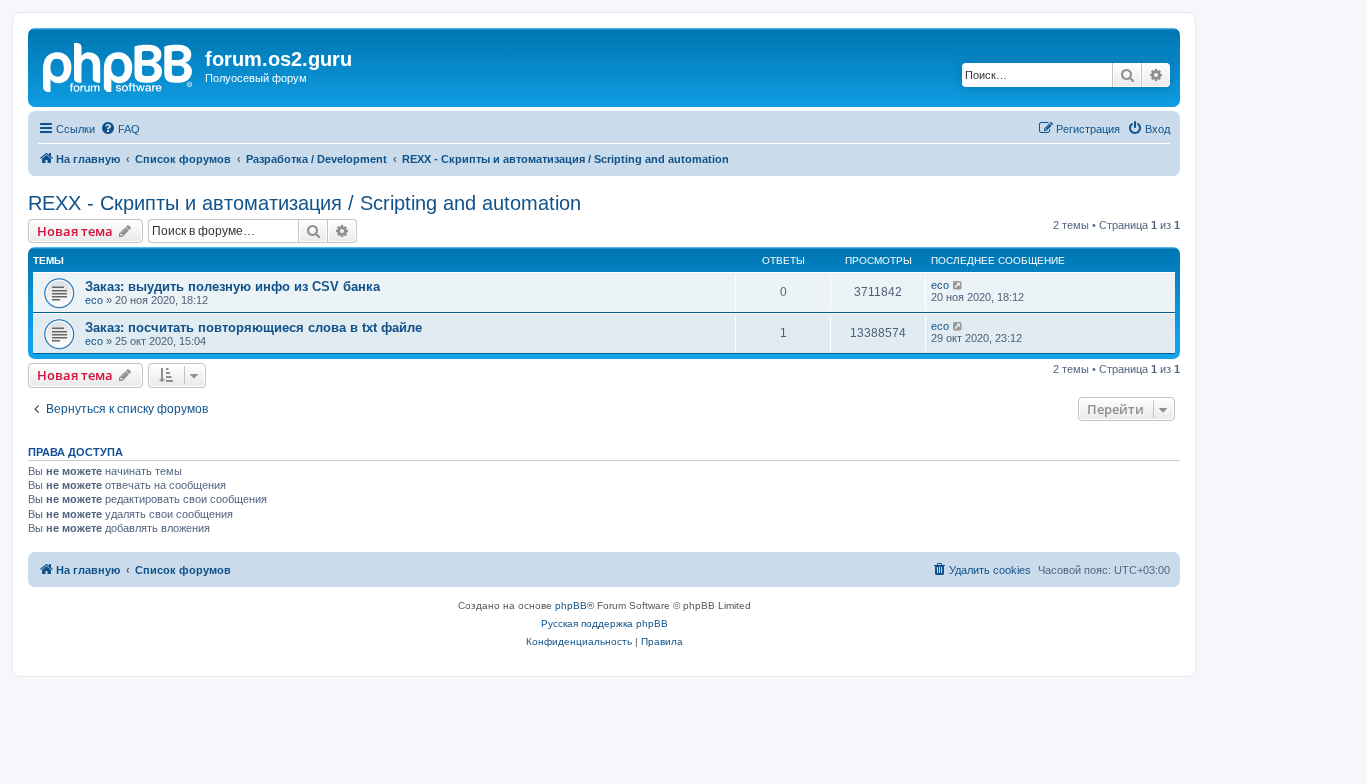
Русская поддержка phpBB (604, 623)
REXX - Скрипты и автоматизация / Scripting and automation (304, 203)
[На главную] (119, 65)
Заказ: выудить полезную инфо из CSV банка (232, 286)
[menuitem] (120, 129)
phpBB (571, 605)
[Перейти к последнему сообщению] (958, 285)
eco (94, 300)
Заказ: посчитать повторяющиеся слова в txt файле (253, 327)
